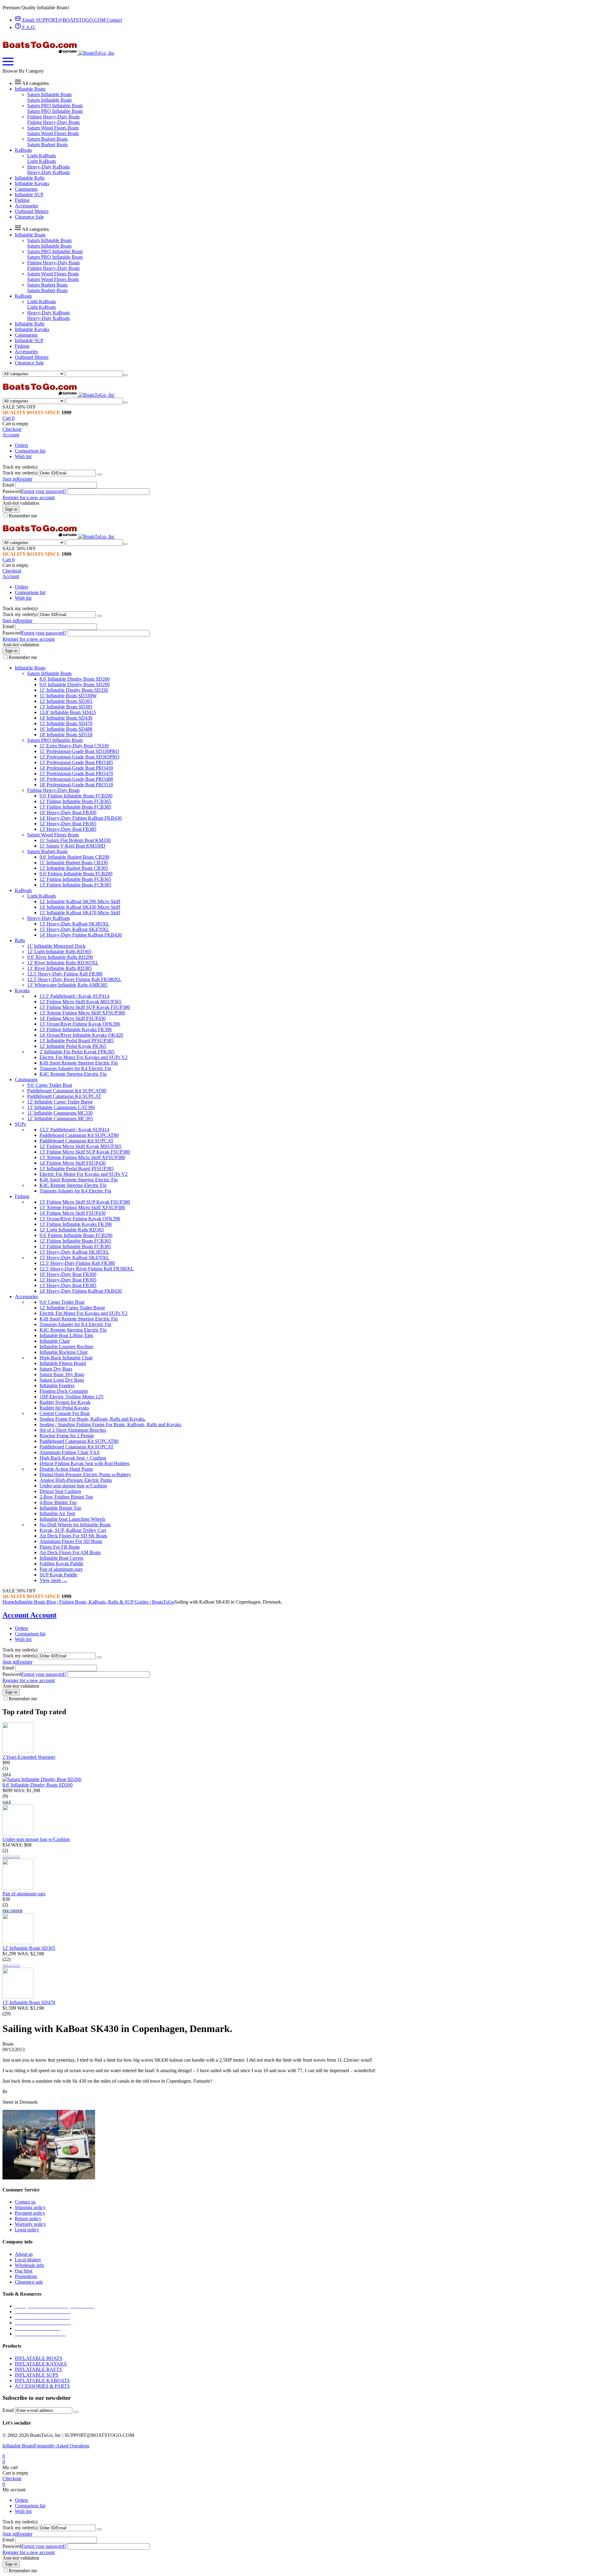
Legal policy (27, 2230)
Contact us (25, 2202)
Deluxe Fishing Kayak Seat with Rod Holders (84, 1463)
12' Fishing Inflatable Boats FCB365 (75, 801)
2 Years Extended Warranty (29, 1757)
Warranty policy (30, 2224)
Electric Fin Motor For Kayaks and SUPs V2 (84, 1057)
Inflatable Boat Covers (61, 1558)
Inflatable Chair (55, 1341)
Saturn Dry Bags (56, 1369)
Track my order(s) (20, 473)
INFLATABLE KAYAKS (41, 2364)
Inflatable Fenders (57, 1386)
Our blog (24, 2271)
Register (24, 479)
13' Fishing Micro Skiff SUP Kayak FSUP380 (85, 1007)
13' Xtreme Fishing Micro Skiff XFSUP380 (82, 1013)
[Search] (125, 375)
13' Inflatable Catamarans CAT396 (61, 1107)
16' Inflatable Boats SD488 (66, 729)
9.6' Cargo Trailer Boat (50, 1085)
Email (8, 485)
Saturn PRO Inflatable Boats (55, 106)
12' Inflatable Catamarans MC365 (60, 1118)
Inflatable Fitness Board (63, 1363)
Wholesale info (29, 2265)
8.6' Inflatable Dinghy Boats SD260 (75, 679)
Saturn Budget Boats (47, 139)
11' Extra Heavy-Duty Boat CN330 (74, 746)
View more (53, 1580)
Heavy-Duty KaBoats (48, 167)
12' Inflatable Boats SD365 (66, 701)
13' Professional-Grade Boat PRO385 (76, 762)
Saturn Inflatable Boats (49, 94)
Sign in (9, 479)
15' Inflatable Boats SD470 (66, 723)
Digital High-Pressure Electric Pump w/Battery (85, 1475)
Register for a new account (29, 497)
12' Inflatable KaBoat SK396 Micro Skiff (80, 901)
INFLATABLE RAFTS (38, 2369)
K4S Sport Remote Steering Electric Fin (79, 1063)
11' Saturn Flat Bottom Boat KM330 (75, 840)
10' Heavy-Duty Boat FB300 (68, 812)
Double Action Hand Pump (66, 1469)
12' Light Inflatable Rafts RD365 (59, 952)
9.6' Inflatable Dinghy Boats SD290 (75, 684)
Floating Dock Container (64, 1391)
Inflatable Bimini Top (60, 1508)
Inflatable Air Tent (57, 1513)
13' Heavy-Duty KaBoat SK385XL (74, 924)
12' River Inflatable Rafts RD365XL (63, 963)
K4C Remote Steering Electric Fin (73, 1074)
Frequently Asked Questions (62, 2446)
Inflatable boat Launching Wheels (72, 1519)
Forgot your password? (44, 491)
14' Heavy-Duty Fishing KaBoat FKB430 (81, 818)
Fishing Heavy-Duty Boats (53, 117)
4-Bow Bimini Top (58, 1502)
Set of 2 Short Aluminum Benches (73, 1430)
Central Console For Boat (65, 1413)
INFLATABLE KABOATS (42, 2380)
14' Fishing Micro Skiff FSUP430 (73, 1018)
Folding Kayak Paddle (61, 1564)
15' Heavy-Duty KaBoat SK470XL (74, 929)
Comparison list (30, 451)
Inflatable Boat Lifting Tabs (66, 1335)
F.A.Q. (28, 27)
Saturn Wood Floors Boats (53, 128)
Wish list (23, 456)
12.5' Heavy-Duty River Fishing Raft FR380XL (74, 979)
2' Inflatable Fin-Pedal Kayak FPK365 (77, 1052)
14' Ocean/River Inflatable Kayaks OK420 (81, 1035)
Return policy (28, 2219)
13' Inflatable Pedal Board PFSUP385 (77, 1041)
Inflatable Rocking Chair (64, 1352)
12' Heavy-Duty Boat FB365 (68, 824)
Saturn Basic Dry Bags (62, 1374)
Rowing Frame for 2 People (67, 1436)
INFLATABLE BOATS (39, 2358)
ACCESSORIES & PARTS (42, 2386)
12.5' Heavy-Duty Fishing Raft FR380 (65, 974)
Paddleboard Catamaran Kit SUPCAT (64, 1096)
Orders (21, 445)
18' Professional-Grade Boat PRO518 (76, 785)
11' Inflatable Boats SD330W (68, 696)
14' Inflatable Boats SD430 (66, 718)
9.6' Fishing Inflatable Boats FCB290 (76, 796)
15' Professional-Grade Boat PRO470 (76, 774)
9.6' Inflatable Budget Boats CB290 (74, 857)
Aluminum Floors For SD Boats (71, 1541)
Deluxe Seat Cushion (60, 1491)
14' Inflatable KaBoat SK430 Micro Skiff (80, 907)
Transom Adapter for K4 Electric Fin (75, 1068)
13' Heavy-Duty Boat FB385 (68, 829)
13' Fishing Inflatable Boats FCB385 (75, 807)
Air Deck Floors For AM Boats (70, 1552)
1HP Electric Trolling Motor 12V (72, 1397)
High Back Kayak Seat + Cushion (73, 1458)
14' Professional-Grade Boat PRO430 (76, 768)
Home (8, 1602)
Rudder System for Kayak (65, 1402)
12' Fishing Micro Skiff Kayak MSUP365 (80, 1002)
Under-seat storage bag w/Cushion (73, 1486)
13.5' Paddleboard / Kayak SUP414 (74, 996)
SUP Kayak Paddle (58, 1575)
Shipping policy (30, 2207)
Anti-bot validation (21, 503)
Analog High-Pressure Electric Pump (76, 1480)
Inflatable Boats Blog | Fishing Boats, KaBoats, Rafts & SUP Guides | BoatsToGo (95, 1602)
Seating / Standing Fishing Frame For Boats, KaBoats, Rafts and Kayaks (110, 1424)
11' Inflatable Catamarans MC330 (60, 1113)
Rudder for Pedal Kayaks (64, 1408)
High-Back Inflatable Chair (66, 1358)
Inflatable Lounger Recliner (66, 1347)
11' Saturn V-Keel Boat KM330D (72, 846)
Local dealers (28, 2260)
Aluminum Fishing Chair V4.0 (69, 1452)
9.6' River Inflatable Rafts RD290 (60, 957)
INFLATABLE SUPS (37, 2375)
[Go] (99, 474)
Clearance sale (29, 2282)
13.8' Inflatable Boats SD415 (68, 712)
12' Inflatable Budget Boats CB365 (74, 868)
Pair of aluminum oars (61, 1569)
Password (12, 491)
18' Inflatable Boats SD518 (66, 735)
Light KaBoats (42, 156)
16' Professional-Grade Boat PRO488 (76, 779)
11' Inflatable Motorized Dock (56, 946)
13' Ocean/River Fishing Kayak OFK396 (80, 1024)
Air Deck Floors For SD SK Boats (73, 1536)
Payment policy (30, 2213)
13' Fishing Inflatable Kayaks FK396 (76, 1029)
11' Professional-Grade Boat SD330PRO (79, 751)
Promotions (26, 2276)
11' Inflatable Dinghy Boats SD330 (74, 690)
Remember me (23, 516)
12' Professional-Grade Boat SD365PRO (80, 757)
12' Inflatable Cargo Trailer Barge (60, 1102)
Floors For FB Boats (60, 1547)
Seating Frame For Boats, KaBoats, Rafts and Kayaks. (93, 1419)
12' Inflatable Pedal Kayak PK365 (73, 1046)
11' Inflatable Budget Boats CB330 (74, 863)
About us (24, 2254)
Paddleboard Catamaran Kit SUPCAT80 (67, 1091)
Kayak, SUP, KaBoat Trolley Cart (73, 1530)
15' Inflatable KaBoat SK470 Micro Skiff (80, 913)
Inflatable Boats (18, 2446)
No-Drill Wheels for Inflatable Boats (75, 1525)
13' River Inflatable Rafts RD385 (59, 968)
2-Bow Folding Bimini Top (66, 1497)
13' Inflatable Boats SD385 (66, 707)
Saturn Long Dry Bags (62, 1380)
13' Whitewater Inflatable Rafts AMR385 (67, 985)
